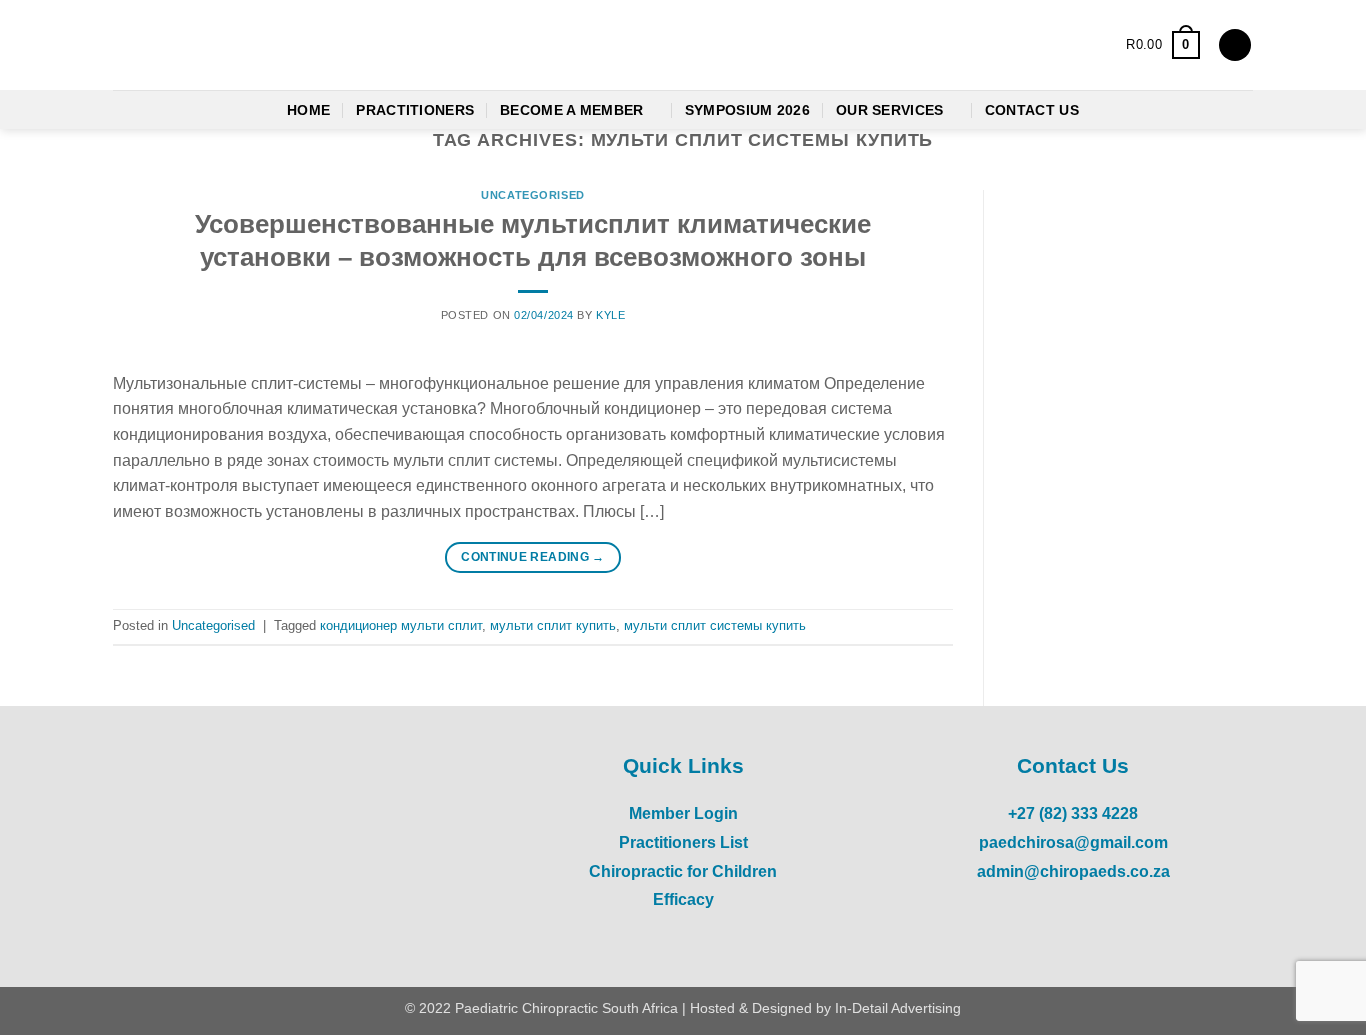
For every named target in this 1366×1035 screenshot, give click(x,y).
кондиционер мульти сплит (401, 625)
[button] (1162, 45)
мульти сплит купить (553, 625)
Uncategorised (532, 195)
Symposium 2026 (747, 110)
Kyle (610, 315)
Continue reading (533, 557)
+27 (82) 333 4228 (1073, 813)
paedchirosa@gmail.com (1073, 842)
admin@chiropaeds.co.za (1073, 871)
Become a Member (571, 110)
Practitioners (415, 110)
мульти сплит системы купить (715, 625)
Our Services (889, 110)
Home (308, 110)
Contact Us (1032, 110)
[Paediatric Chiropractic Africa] (238, 45)
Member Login (683, 813)
